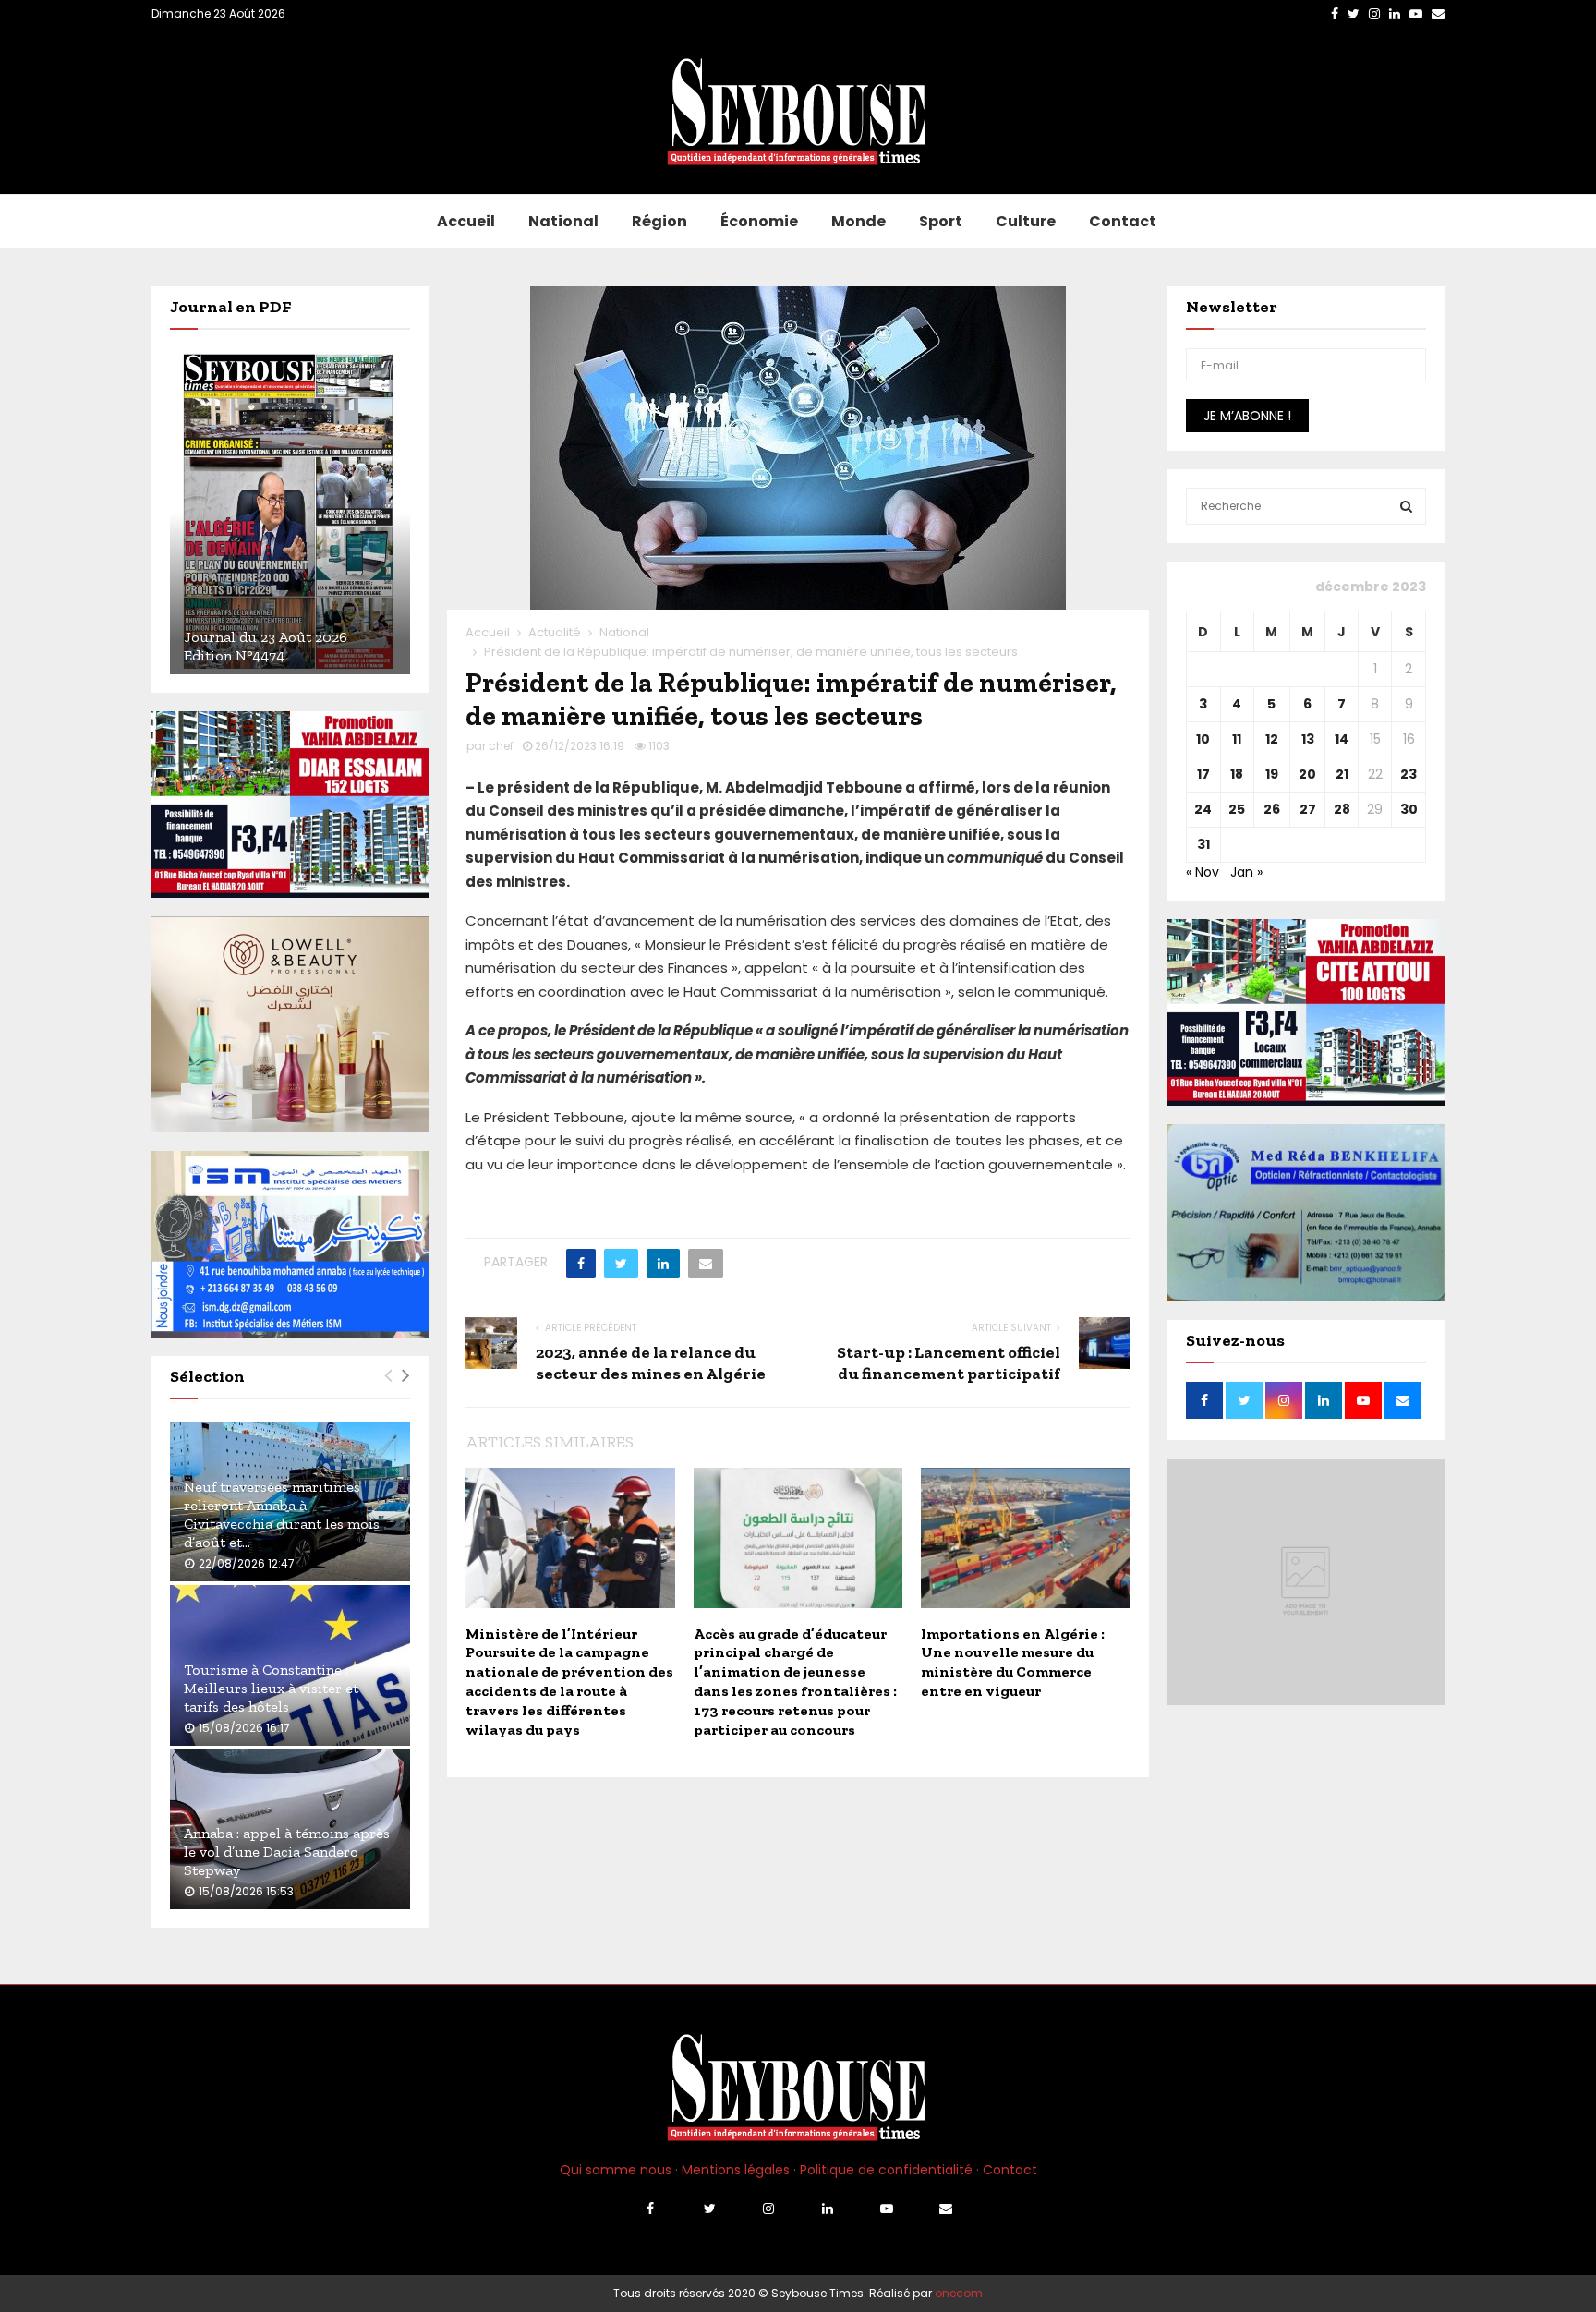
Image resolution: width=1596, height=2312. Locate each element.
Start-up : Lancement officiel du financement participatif (949, 1363)
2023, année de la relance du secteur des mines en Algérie (651, 1363)
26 (1272, 809)
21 (1342, 774)
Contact (1123, 221)
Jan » (1246, 872)
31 (1203, 844)
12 (1272, 739)
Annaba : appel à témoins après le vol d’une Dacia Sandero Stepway (287, 1852)
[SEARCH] (1406, 506)
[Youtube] (887, 2209)
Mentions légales (736, 2170)
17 (1203, 774)
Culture (1026, 221)
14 (1342, 739)
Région (659, 221)
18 (1237, 774)
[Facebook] (650, 2209)
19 (1272, 774)
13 (1308, 739)
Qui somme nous (616, 2170)
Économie (759, 221)
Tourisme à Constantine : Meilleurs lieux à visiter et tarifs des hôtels (271, 1688)
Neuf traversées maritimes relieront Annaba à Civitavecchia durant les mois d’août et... (282, 1514)
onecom (959, 2293)
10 (1203, 739)
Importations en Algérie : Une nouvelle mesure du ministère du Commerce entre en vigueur (1013, 1662)
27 (1308, 809)
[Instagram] (768, 2209)
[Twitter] (709, 2209)
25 (1237, 809)
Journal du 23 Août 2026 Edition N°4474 (266, 646)
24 (1203, 809)
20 (1307, 774)
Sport (941, 221)
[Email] (946, 2209)
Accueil (466, 221)
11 (1237, 739)
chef (501, 746)
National (563, 221)
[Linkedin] (828, 2209)
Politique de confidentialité (886, 2170)
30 (1409, 809)
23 (1409, 774)
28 (1342, 809)
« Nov (1203, 872)
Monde (858, 221)
